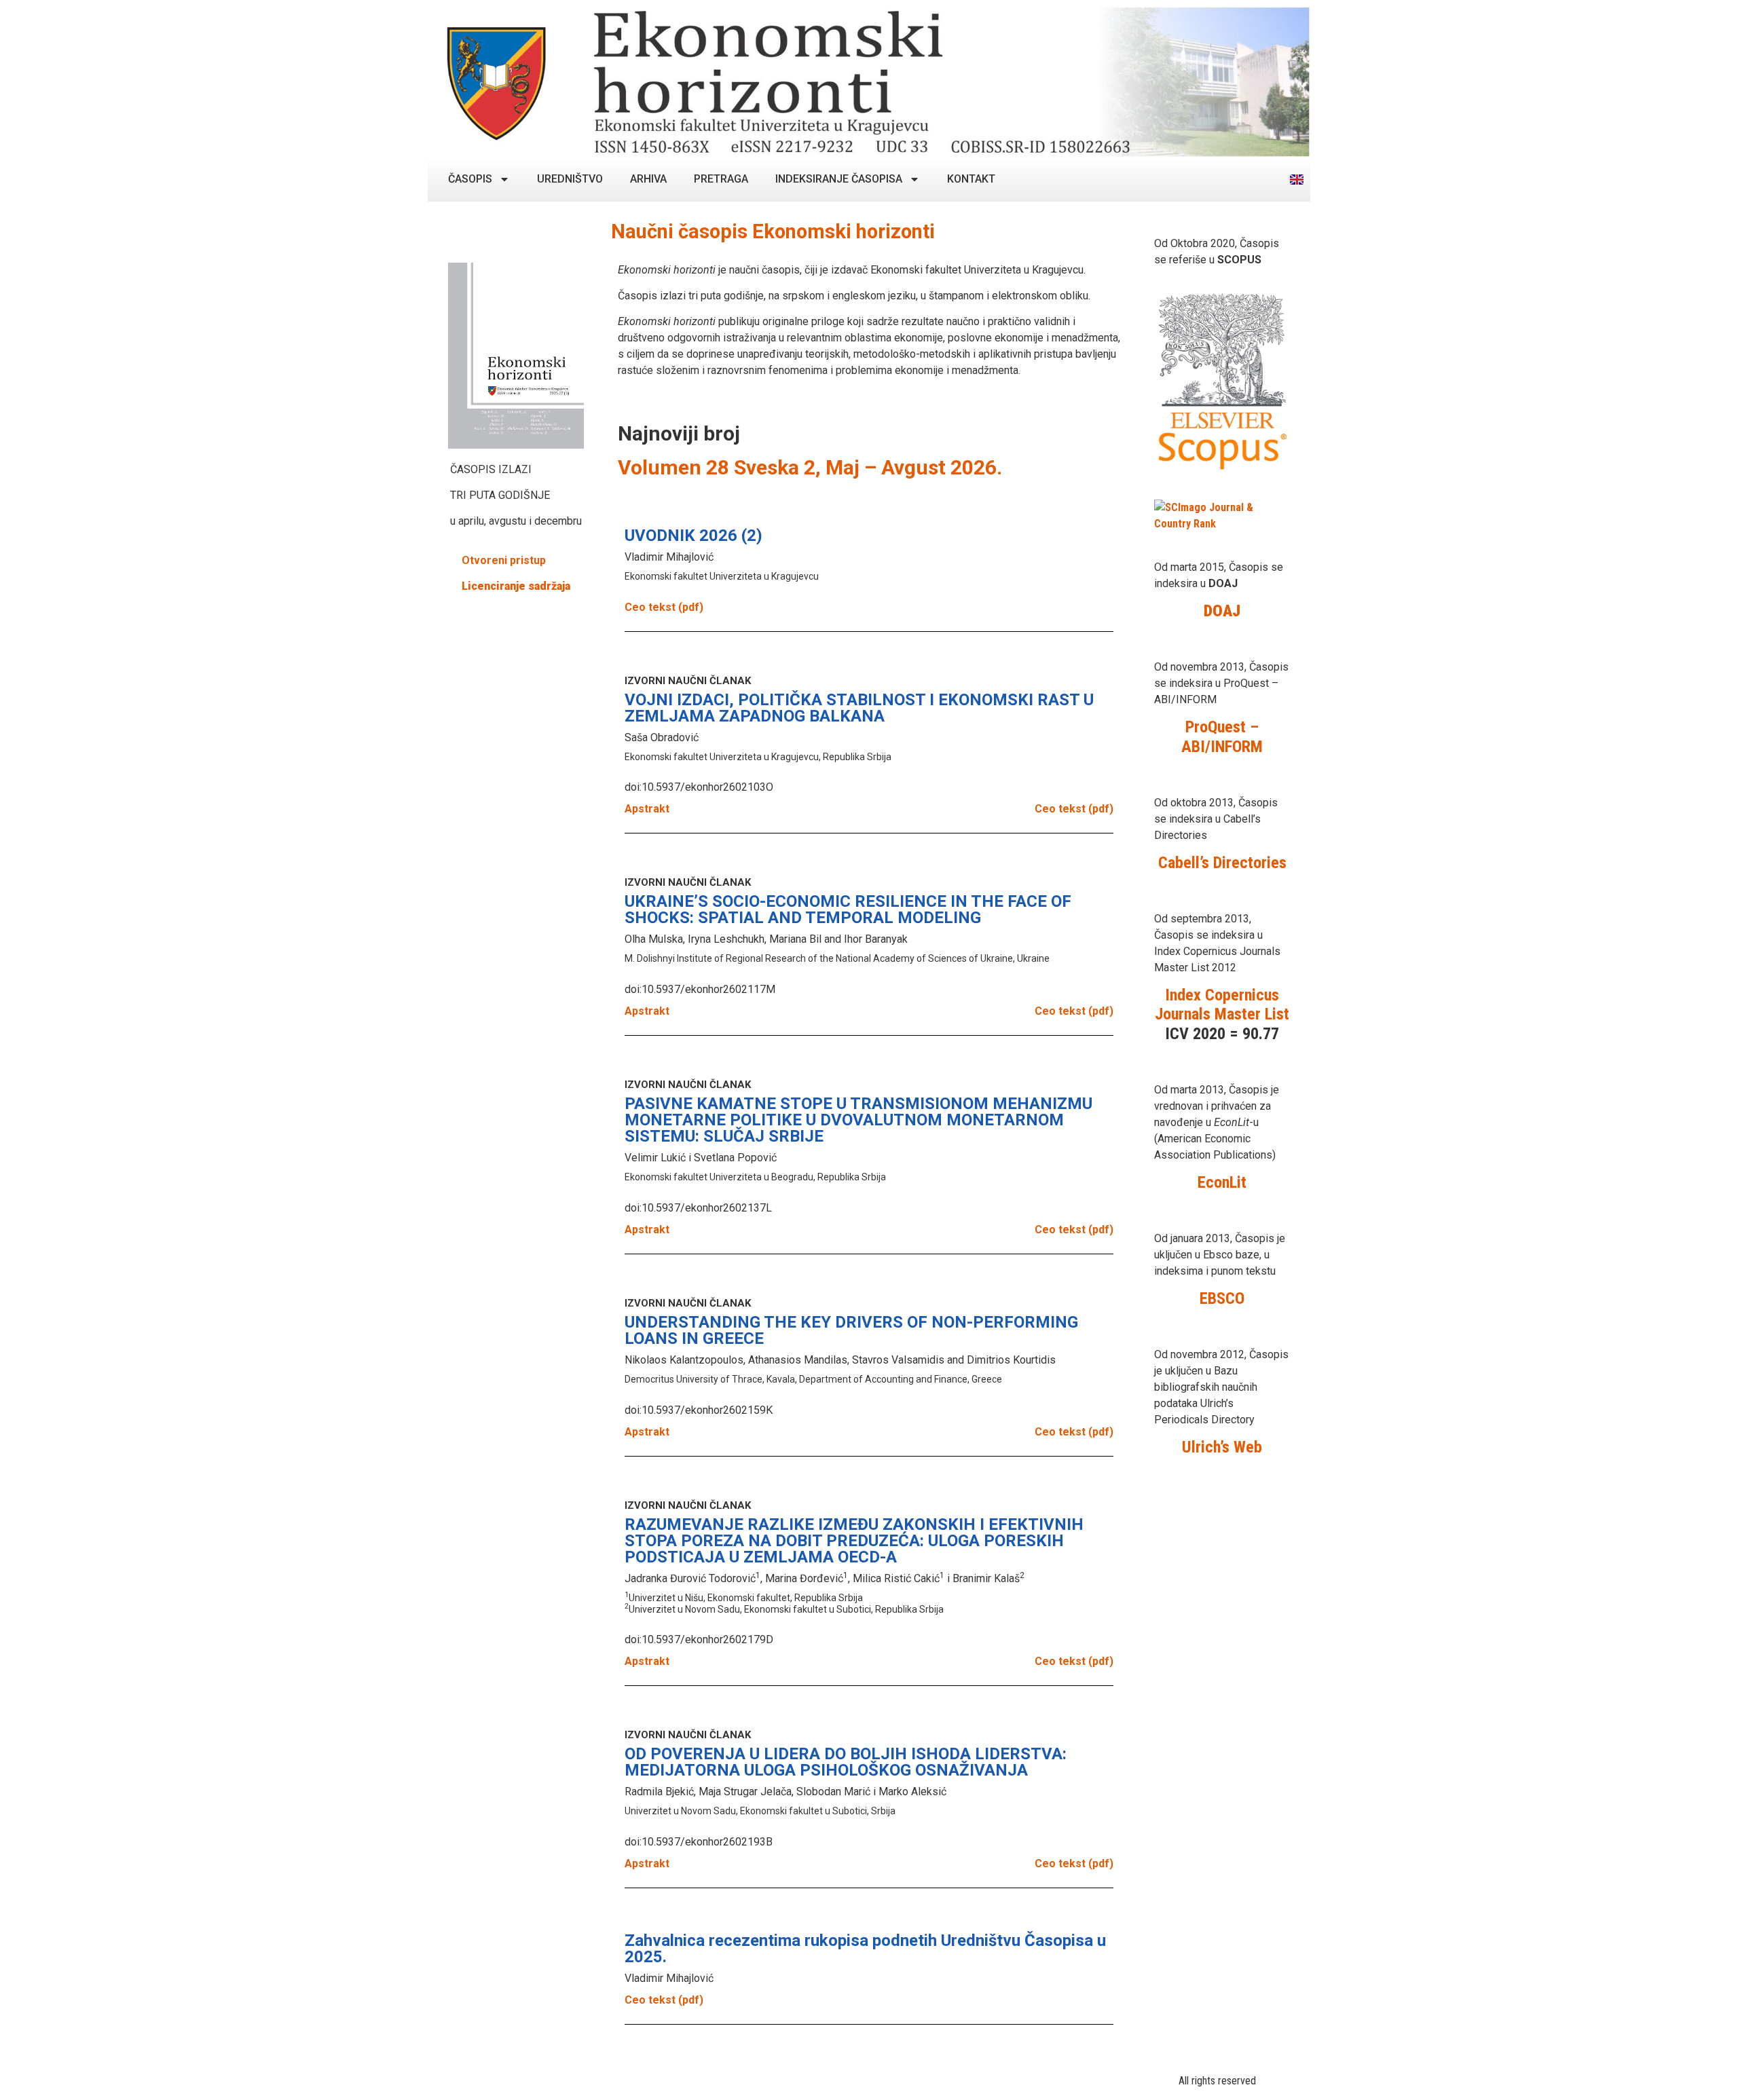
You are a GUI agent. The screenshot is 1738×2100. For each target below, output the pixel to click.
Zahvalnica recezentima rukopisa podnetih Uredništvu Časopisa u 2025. (865, 1949)
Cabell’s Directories (1222, 863)
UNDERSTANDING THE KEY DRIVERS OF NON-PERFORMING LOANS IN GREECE (851, 1330)
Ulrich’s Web (1222, 1447)
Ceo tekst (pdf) (664, 607)
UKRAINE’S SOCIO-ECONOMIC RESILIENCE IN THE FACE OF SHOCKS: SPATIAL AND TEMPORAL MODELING (848, 910)
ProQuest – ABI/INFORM (1222, 737)
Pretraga (721, 179)
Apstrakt (647, 809)
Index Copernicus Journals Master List (1222, 1005)
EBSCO (1222, 1298)
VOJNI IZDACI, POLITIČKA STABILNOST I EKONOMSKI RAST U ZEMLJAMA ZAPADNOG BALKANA (859, 708)
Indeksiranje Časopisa (839, 179)
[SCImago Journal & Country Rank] (1222, 524)
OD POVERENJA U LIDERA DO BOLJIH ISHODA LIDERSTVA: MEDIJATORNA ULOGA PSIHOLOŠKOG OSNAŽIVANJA (846, 1762)
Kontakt (971, 179)
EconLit (1222, 1182)
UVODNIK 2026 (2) (694, 536)
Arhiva (648, 179)
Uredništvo (570, 179)
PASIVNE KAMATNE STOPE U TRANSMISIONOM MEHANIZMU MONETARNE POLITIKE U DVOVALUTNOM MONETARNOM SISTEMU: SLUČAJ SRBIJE (858, 1120)
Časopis (470, 179)
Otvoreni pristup (504, 560)
